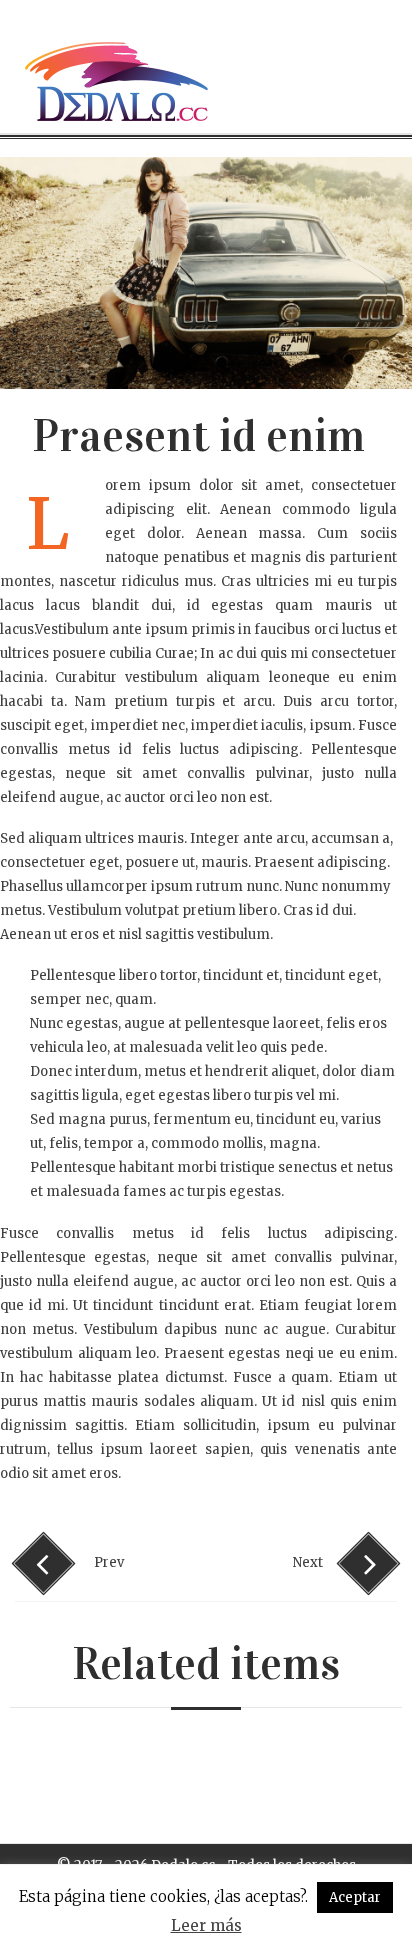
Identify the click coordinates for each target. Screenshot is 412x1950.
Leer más (206, 1925)
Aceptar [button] (355, 1897)
